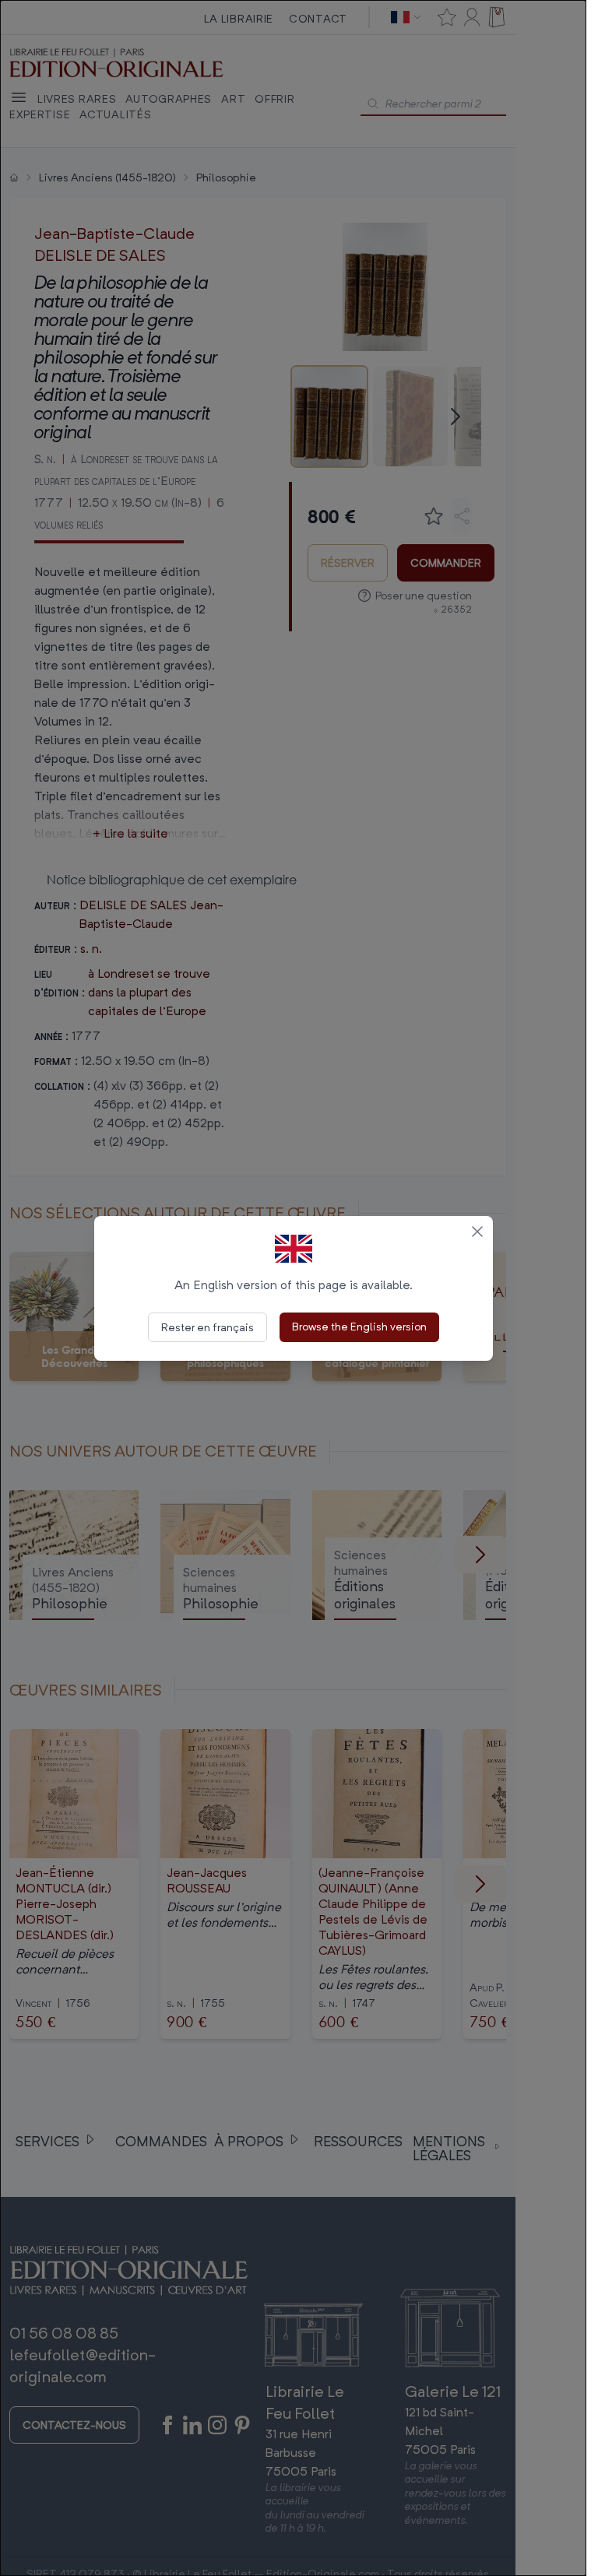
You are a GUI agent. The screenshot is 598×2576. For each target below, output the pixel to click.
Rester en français (208, 1327)
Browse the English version (359, 1326)
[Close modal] (477, 1232)
